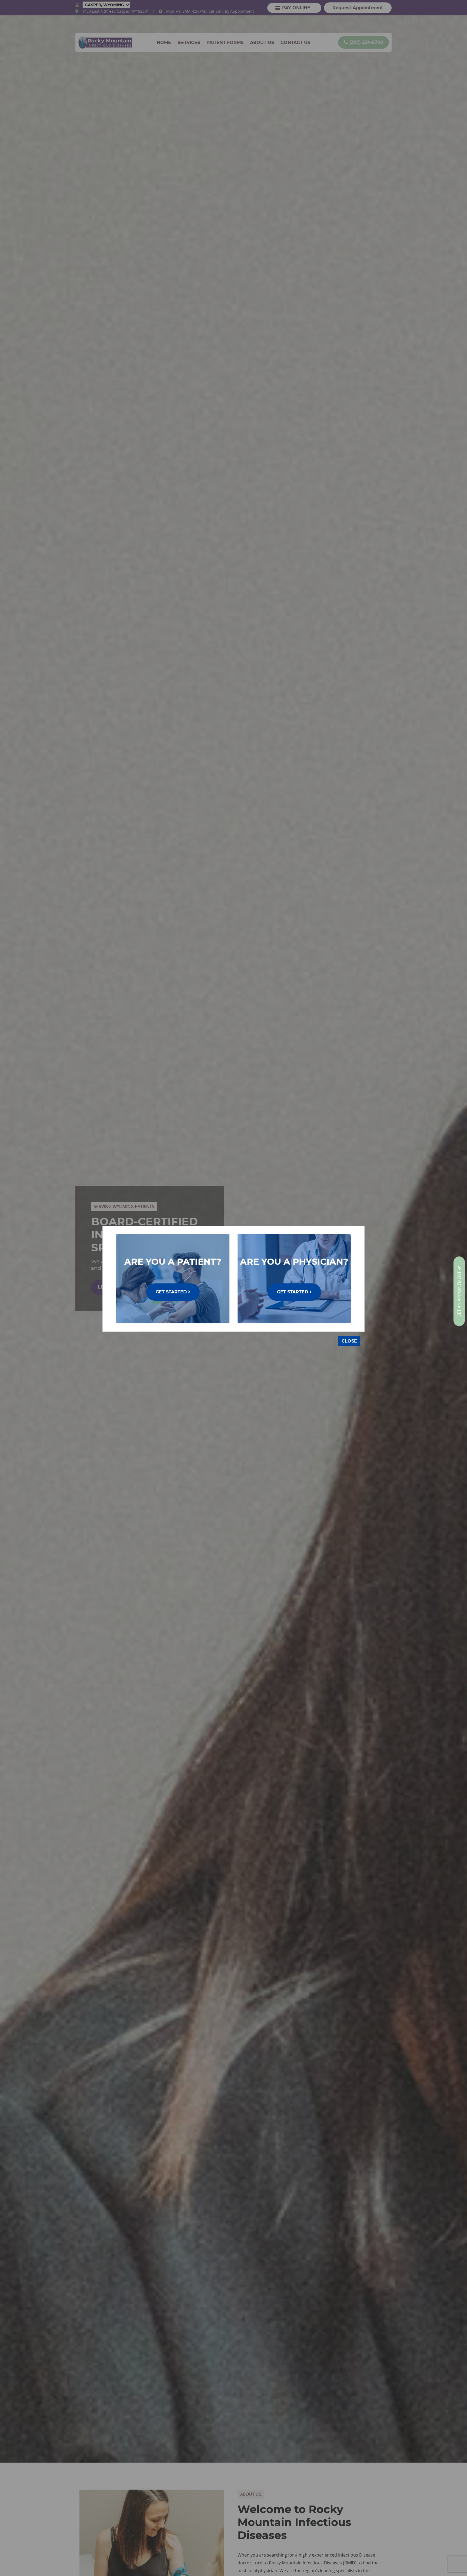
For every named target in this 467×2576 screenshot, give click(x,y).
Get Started (172, 1292)
